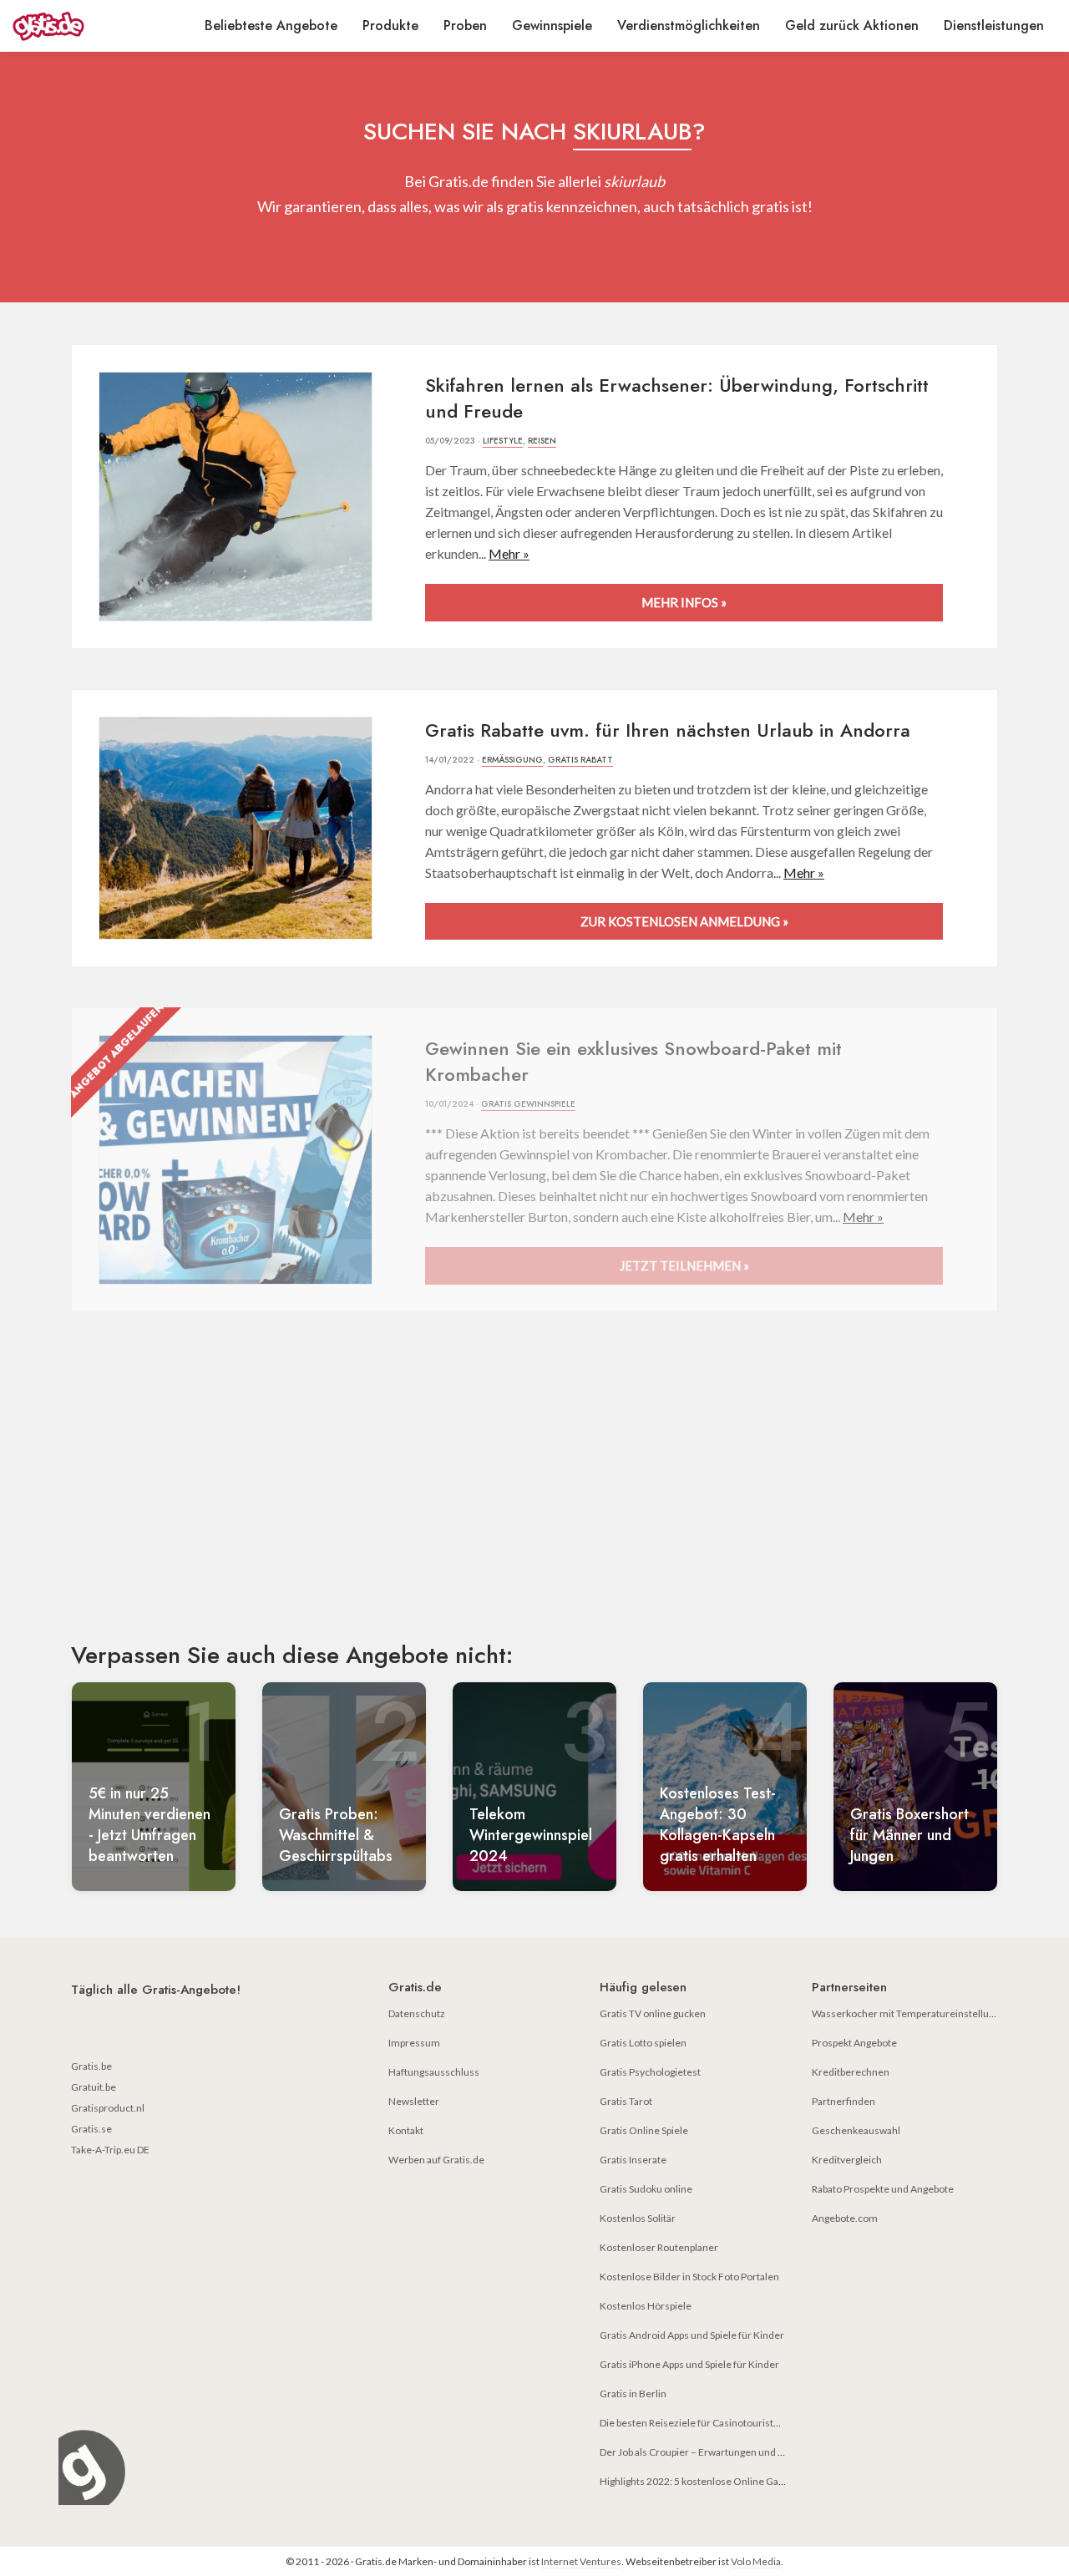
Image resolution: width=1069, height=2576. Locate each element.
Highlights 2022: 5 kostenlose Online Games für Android (726, 2481)
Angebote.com (845, 2218)
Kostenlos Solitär (638, 2218)
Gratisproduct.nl (108, 2108)
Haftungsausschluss (434, 2072)
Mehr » (509, 553)
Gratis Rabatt (580, 760)
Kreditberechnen (851, 2072)
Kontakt (406, 2130)
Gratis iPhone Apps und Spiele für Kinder (689, 2364)
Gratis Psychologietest (650, 2072)
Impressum (414, 2043)
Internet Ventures (581, 2561)
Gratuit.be (94, 2087)
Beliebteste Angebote (271, 25)
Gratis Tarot (626, 2101)
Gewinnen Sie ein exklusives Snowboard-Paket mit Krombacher (633, 1061)
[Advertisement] (534, 1491)
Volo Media (756, 2561)
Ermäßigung (512, 760)
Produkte (390, 25)
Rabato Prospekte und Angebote (883, 2189)
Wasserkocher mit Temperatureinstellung (906, 2013)
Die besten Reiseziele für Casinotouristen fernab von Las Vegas (740, 2423)
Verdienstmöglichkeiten (689, 25)
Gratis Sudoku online (646, 2189)
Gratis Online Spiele (644, 2130)
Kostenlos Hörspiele (646, 2306)
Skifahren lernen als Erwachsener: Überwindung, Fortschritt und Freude (677, 398)
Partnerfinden (844, 2101)
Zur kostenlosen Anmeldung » (684, 921)
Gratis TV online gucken (653, 2013)
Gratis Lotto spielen (643, 2043)
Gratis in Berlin (633, 2393)
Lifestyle (503, 441)
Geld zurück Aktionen (852, 25)
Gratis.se (91, 2129)
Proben (465, 25)
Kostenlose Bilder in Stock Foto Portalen (689, 2277)
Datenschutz (417, 2013)
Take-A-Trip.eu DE (110, 2150)
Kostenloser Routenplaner (659, 2247)
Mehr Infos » (684, 602)
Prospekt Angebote (854, 2043)
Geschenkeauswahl (856, 2130)
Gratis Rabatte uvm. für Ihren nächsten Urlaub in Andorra (668, 730)
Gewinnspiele (552, 25)
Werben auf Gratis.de (436, 2160)
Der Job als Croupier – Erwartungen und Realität (705, 2452)
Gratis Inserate (633, 2160)
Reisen (542, 441)
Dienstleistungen (994, 25)
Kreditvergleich (847, 2160)
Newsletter (414, 2101)
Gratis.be (91, 2066)
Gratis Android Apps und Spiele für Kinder (692, 2335)
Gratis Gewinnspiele (528, 1104)
